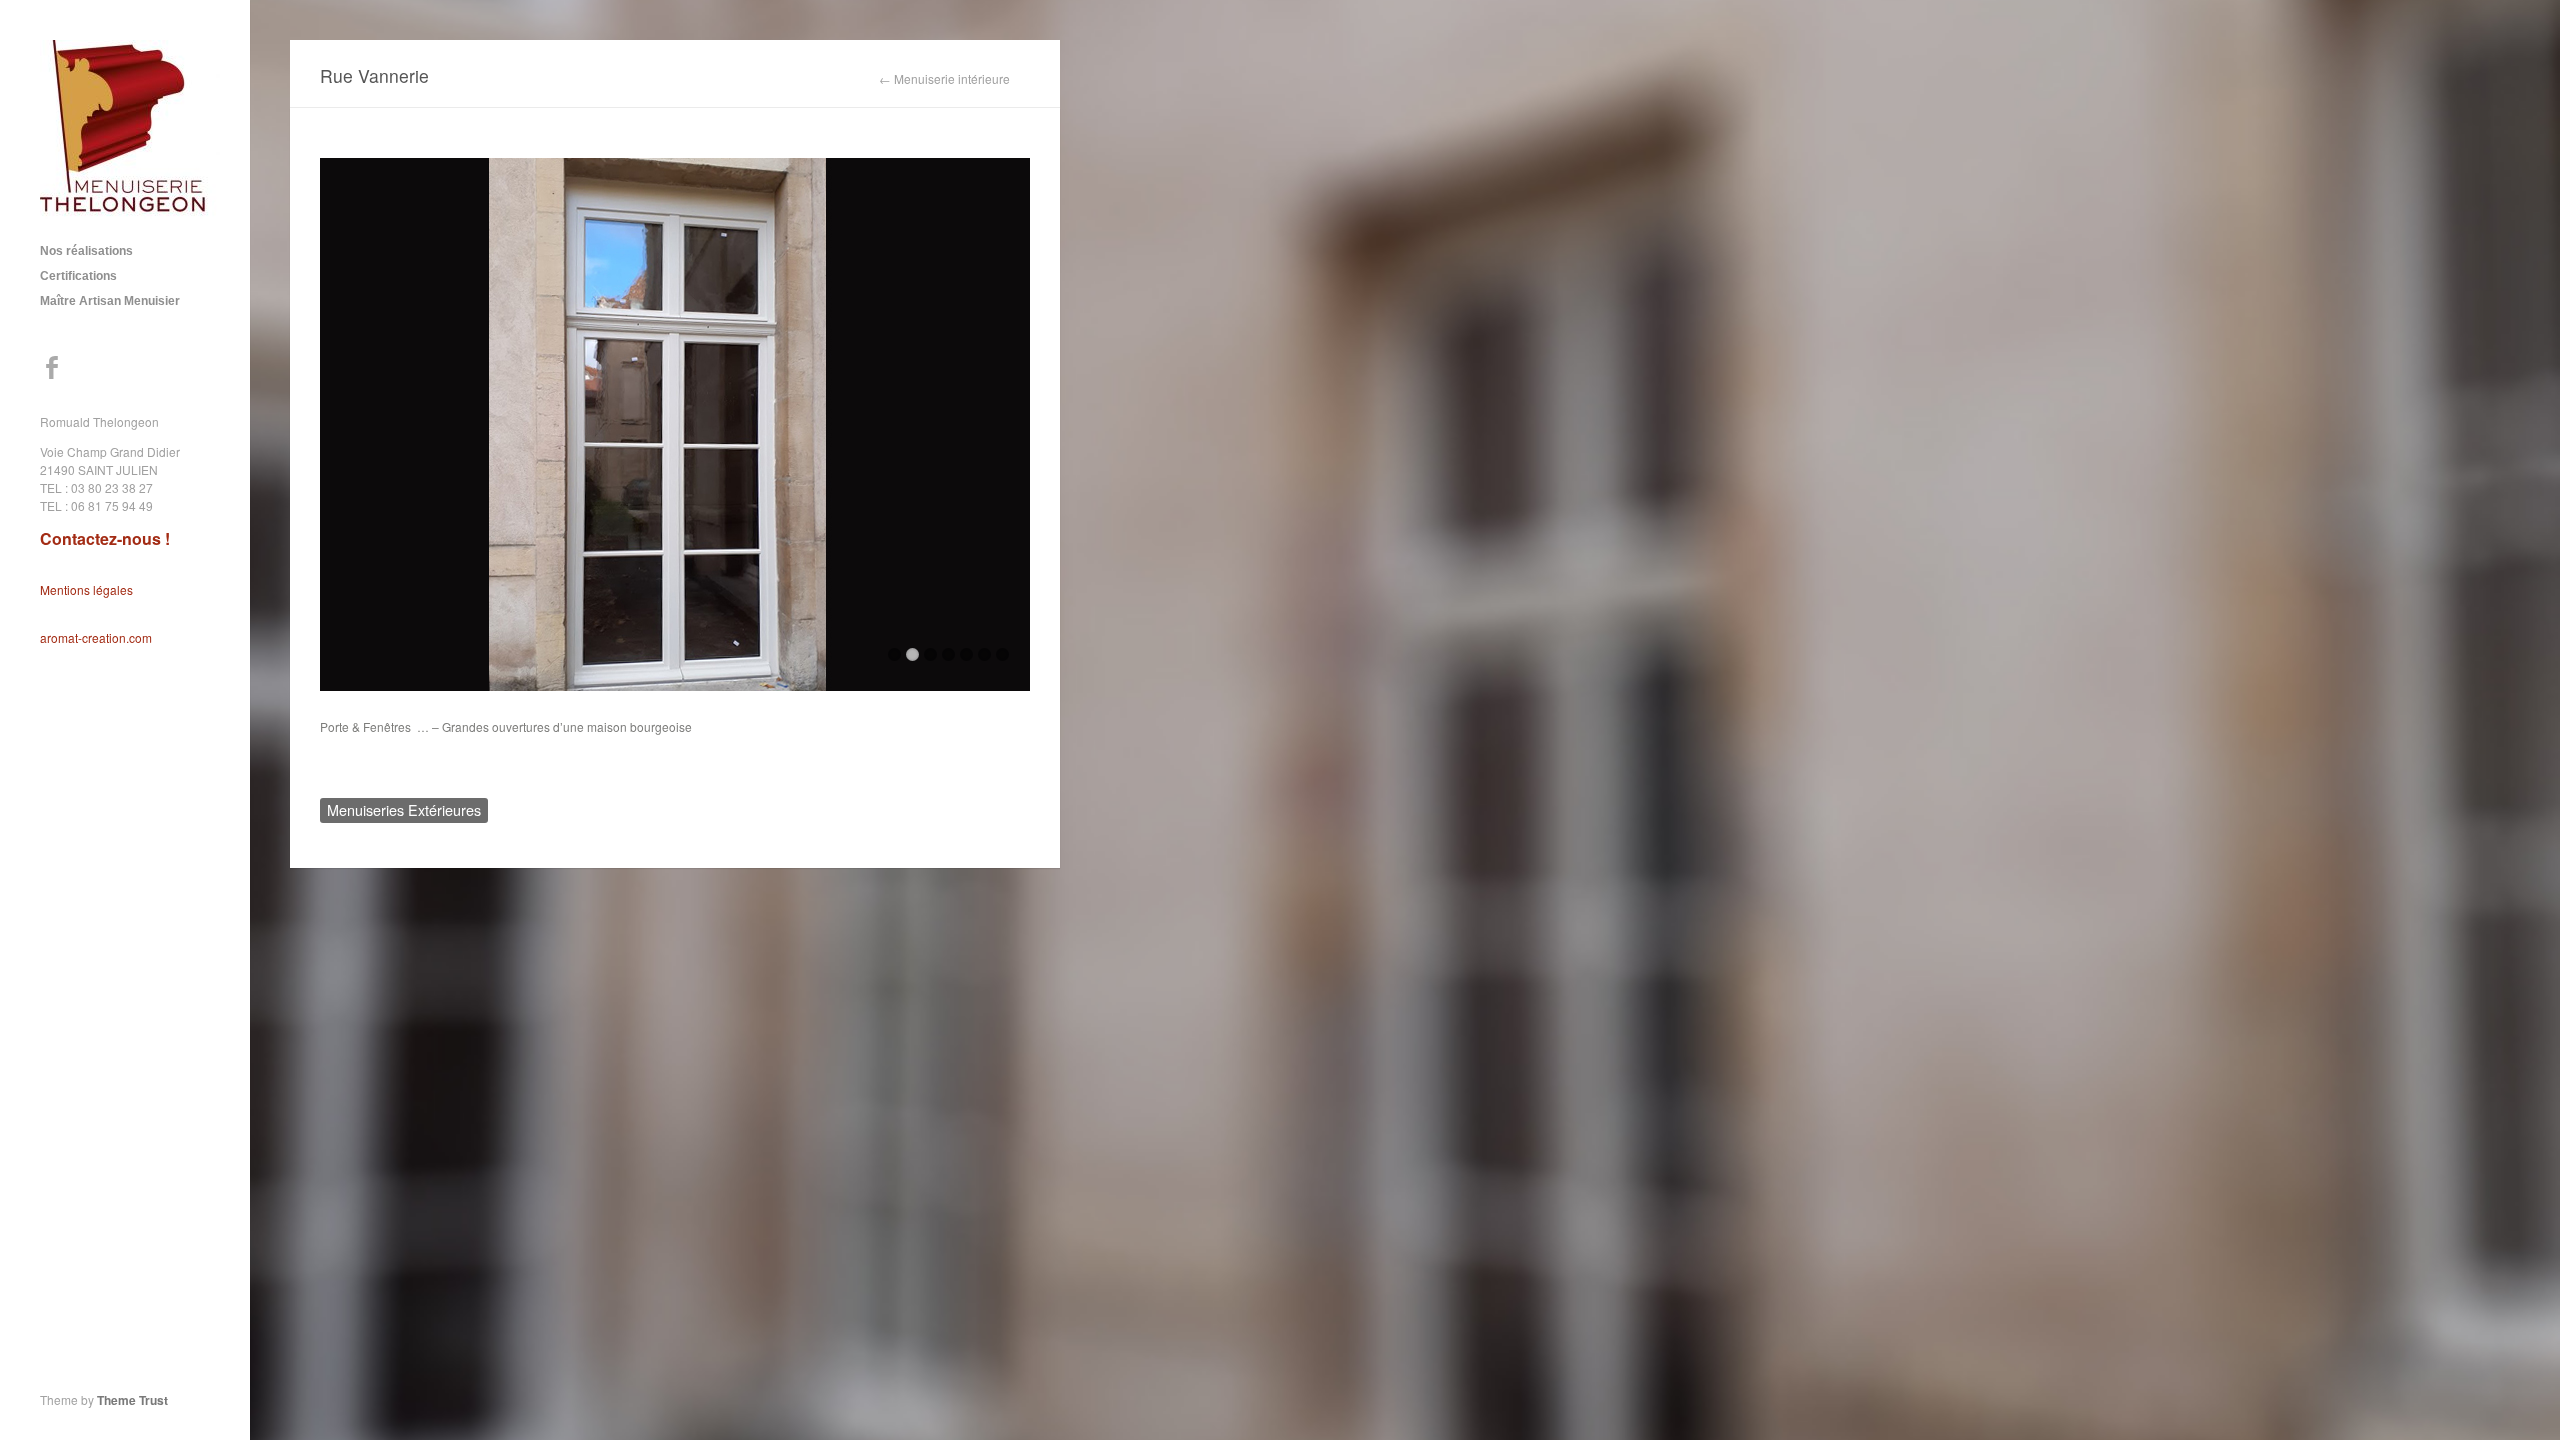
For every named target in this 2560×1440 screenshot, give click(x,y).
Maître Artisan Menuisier (110, 301)
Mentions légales (86, 589)
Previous (335, 430)
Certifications (78, 276)
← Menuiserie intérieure (944, 79)
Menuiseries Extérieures (404, 809)
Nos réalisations (86, 251)
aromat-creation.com (96, 637)
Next (1015, 430)
